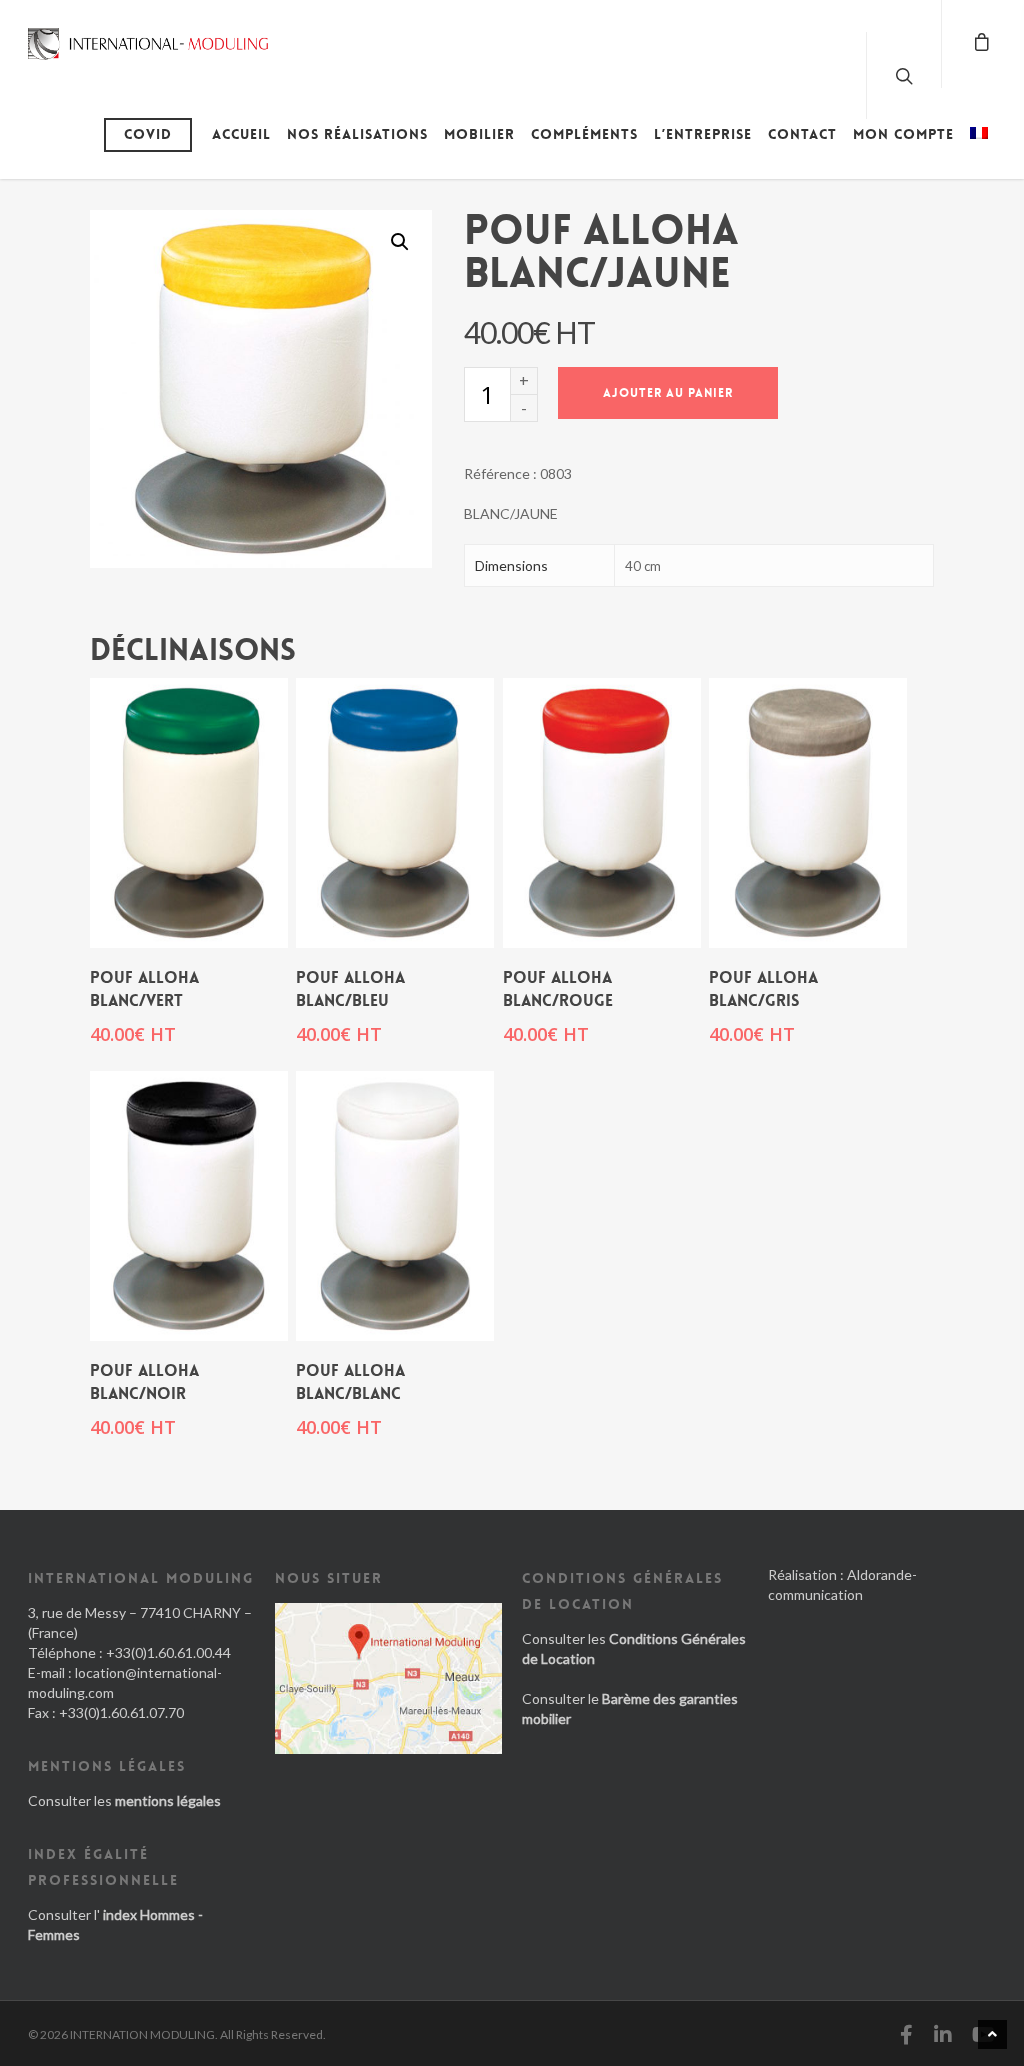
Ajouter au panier (668, 393)
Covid (148, 134)
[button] (400, 242)
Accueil (241, 134)
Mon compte (903, 134)
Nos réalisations (357, 134)
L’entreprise (703, 134)
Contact (802, 134)
